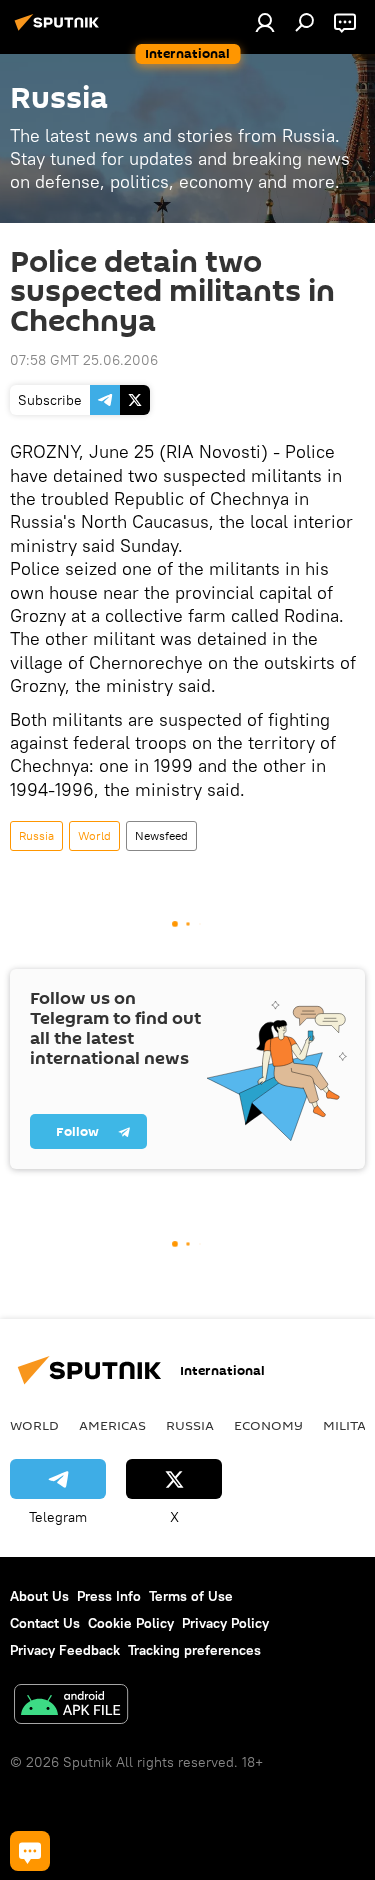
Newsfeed (161, 835)
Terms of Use (191, 1596)
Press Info (109, 1596)
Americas (112, 1425)
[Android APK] (71, 1706)
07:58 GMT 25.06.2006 (84, 360)
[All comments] (30, 1851)
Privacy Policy (225, 1623)
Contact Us (45, 1623)
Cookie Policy (131, 1623)
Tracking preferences (194, 1650)
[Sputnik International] (60, 30)
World (94, 835)
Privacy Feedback (65, 1650)
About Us (39, 1596)
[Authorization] (265, 22)
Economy (268, 1425)
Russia (36, 835)
